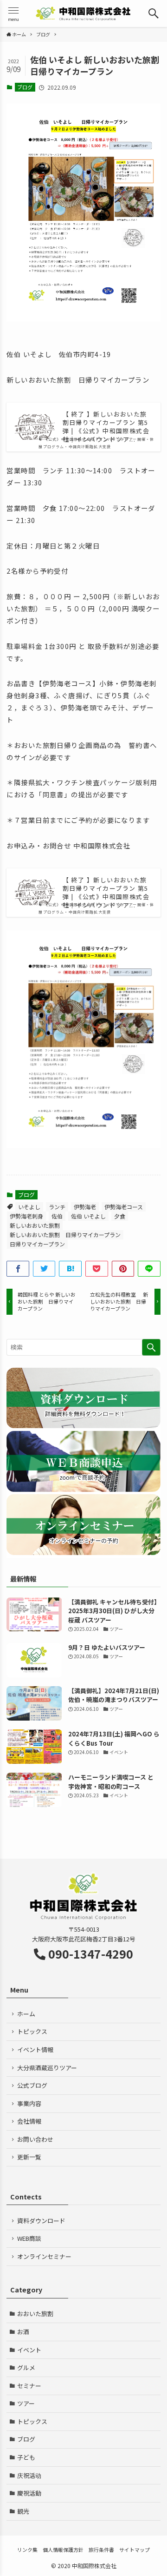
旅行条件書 (101, 2550)
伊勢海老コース (124, 1207)
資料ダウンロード (41, 2221)
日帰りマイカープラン (37, 1244)
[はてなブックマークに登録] (70, 1269)
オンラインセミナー (44, 2256)
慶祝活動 (29, 2493)
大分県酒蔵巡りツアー (47, 2068)
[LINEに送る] (149, 1269)
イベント (29, 2350)
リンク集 (27, 2550)
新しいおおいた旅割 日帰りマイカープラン (65, 1235)
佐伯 (57, 1216)
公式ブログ (32, 2085)
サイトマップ (135, 2550)
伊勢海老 (85, 1207)
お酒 (23, 2332)
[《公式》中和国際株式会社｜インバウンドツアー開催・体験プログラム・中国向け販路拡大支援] (83, 13)
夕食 (120, 1216)
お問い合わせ (35, 2139)
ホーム (26, 2014)
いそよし (29, 1207)
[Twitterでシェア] (44, 1269)
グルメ (26, 2367)
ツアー (26, 2403)
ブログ (25, 87)
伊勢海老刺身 (26, 1216)
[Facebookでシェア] (18, 1269)
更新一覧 (29, 2157)
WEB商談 (29, 2238)
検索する (151, 1347)
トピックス (32, 2031)
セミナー (29, 2386)
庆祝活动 (29, 2475)
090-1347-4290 (91, 1954)
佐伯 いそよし (88, 1216)
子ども (26, 2457)
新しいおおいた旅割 (35, 1225)
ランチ (57, 1207)
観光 (23, 2511)
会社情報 (29, 2121)
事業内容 (29, 2103)
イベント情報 (35, 2050)
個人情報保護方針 (63, 2550)
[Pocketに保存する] (97, 1269)
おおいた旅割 (35, 2314)
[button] (154, 13)
